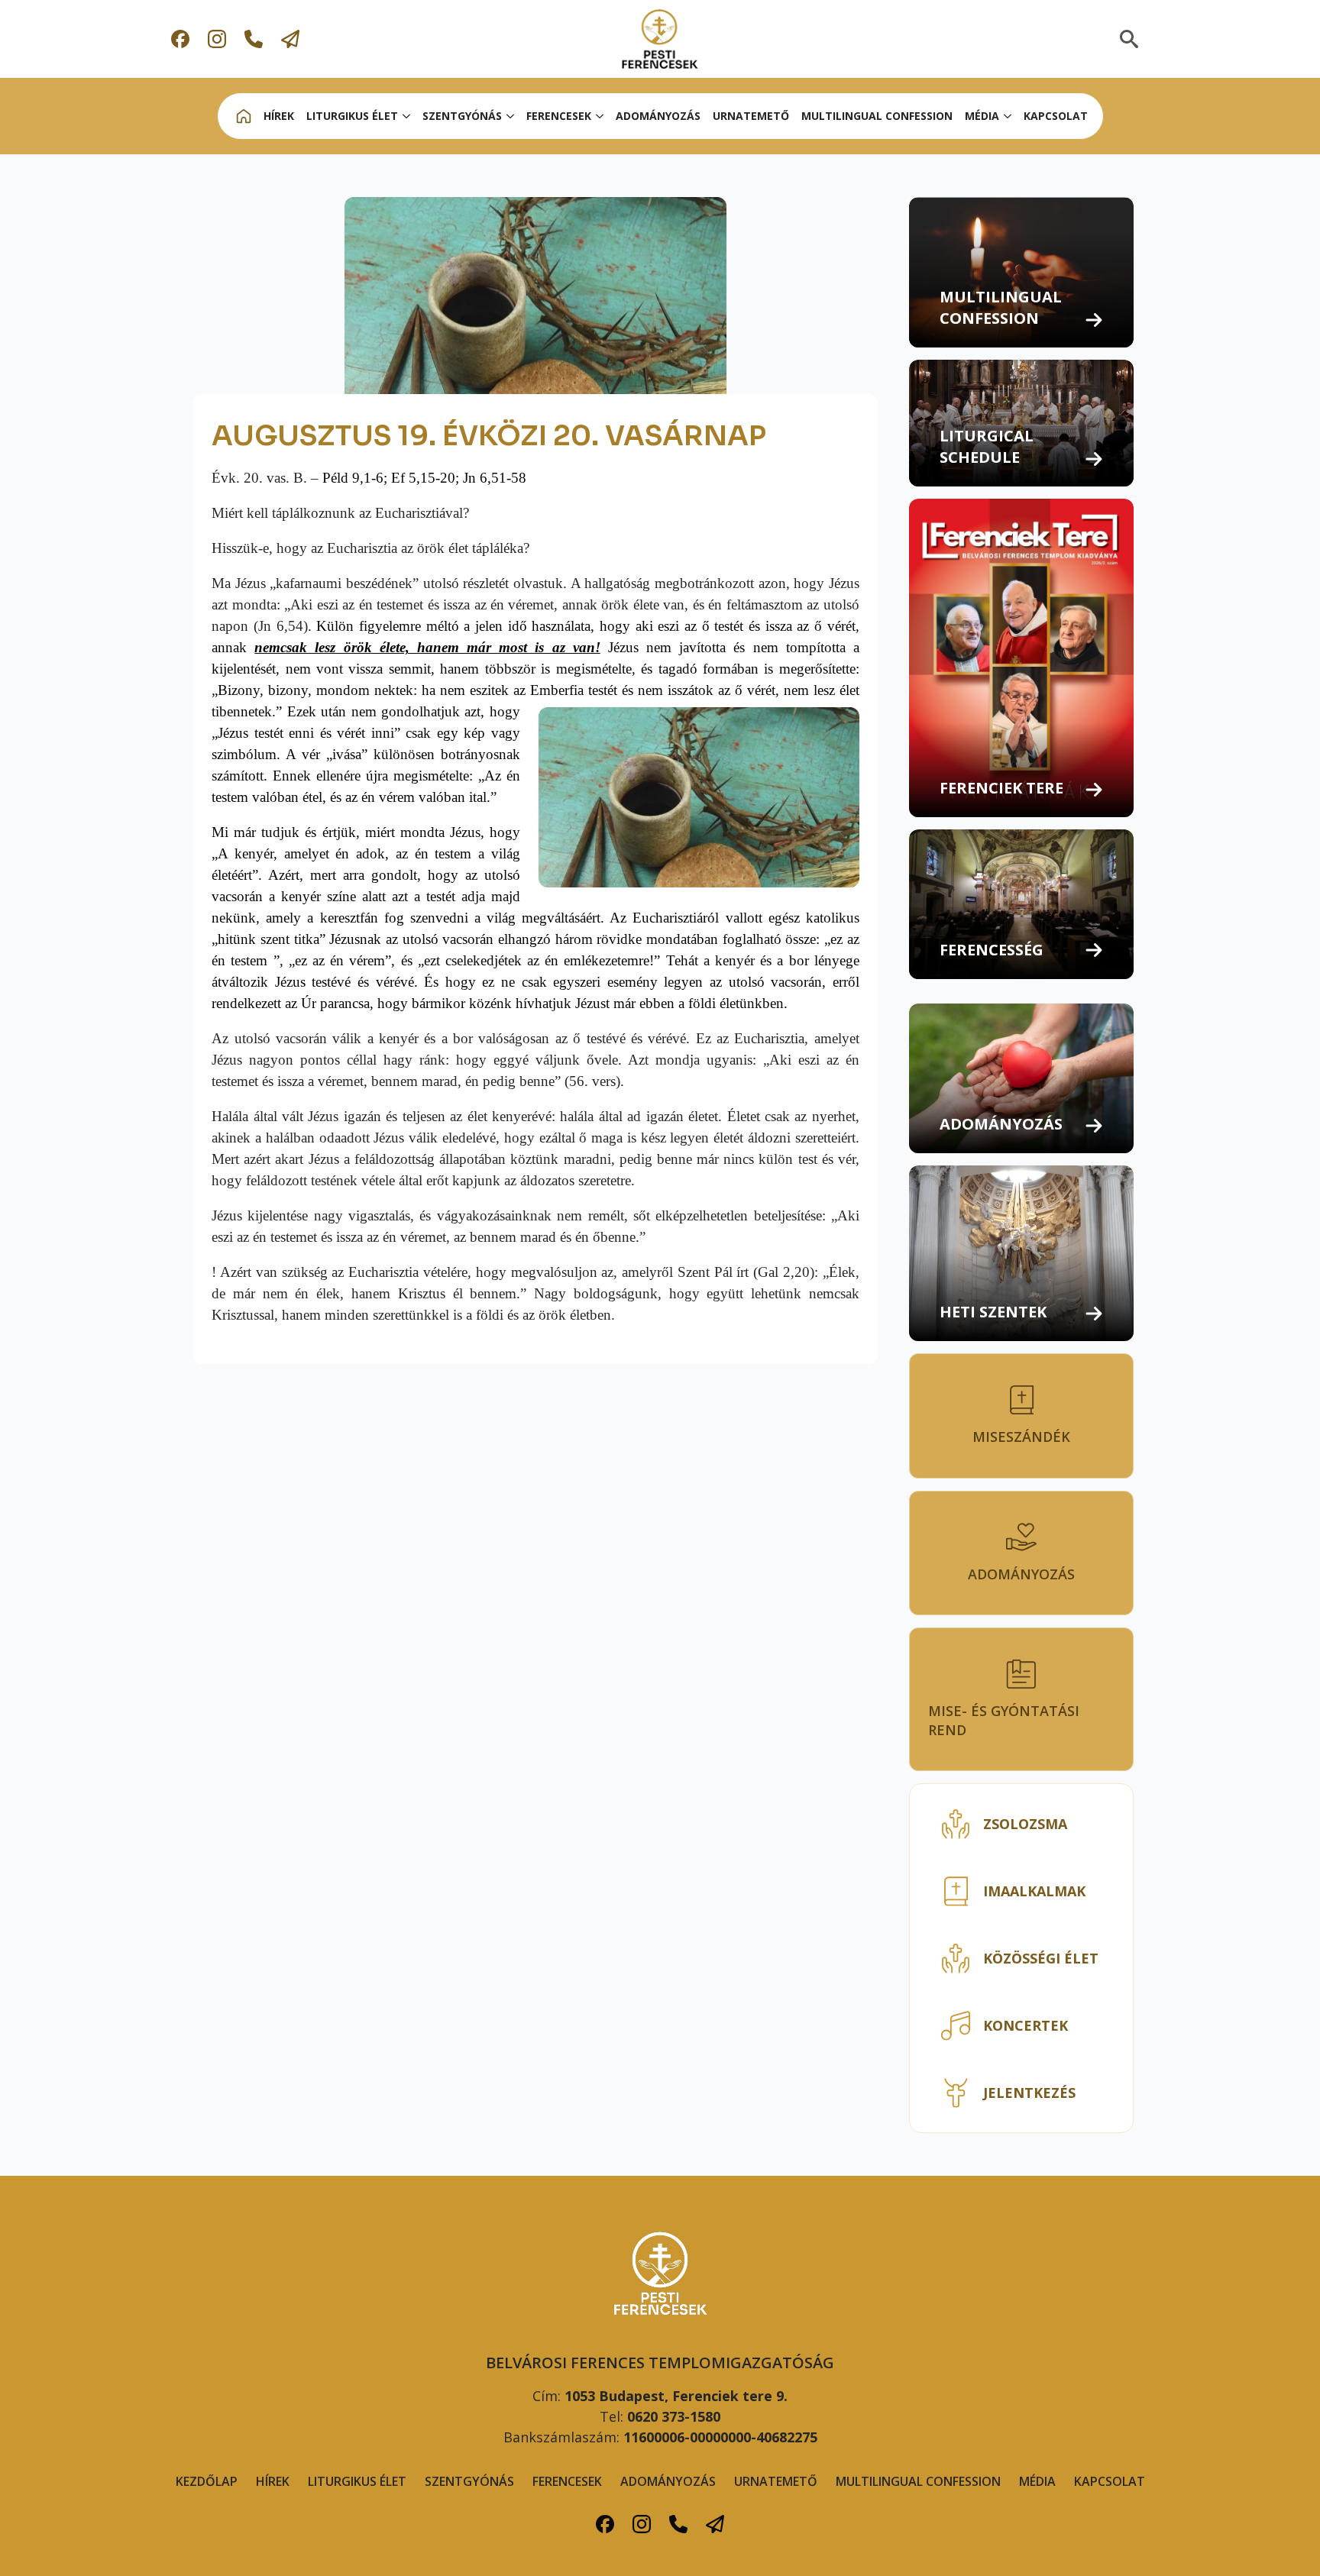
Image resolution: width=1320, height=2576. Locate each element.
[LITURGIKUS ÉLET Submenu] (407, 116)
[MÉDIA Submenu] (1008, 116)
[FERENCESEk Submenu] (600, 116)
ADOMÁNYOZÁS (658, 116)
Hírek (273, 2481)
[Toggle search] (1129, 39)
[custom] (180, 39)
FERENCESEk (559, 116)
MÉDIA (982, 116)
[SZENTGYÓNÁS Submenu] (511, 116)
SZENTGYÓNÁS (462, 116)
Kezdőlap (207, 2481)
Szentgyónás (469, 2481)
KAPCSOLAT (1056, 116)
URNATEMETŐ (751, 116)
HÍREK (279, 116)
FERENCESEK (567, 2481)
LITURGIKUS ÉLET (352, 116)
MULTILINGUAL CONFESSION (877, 116)
